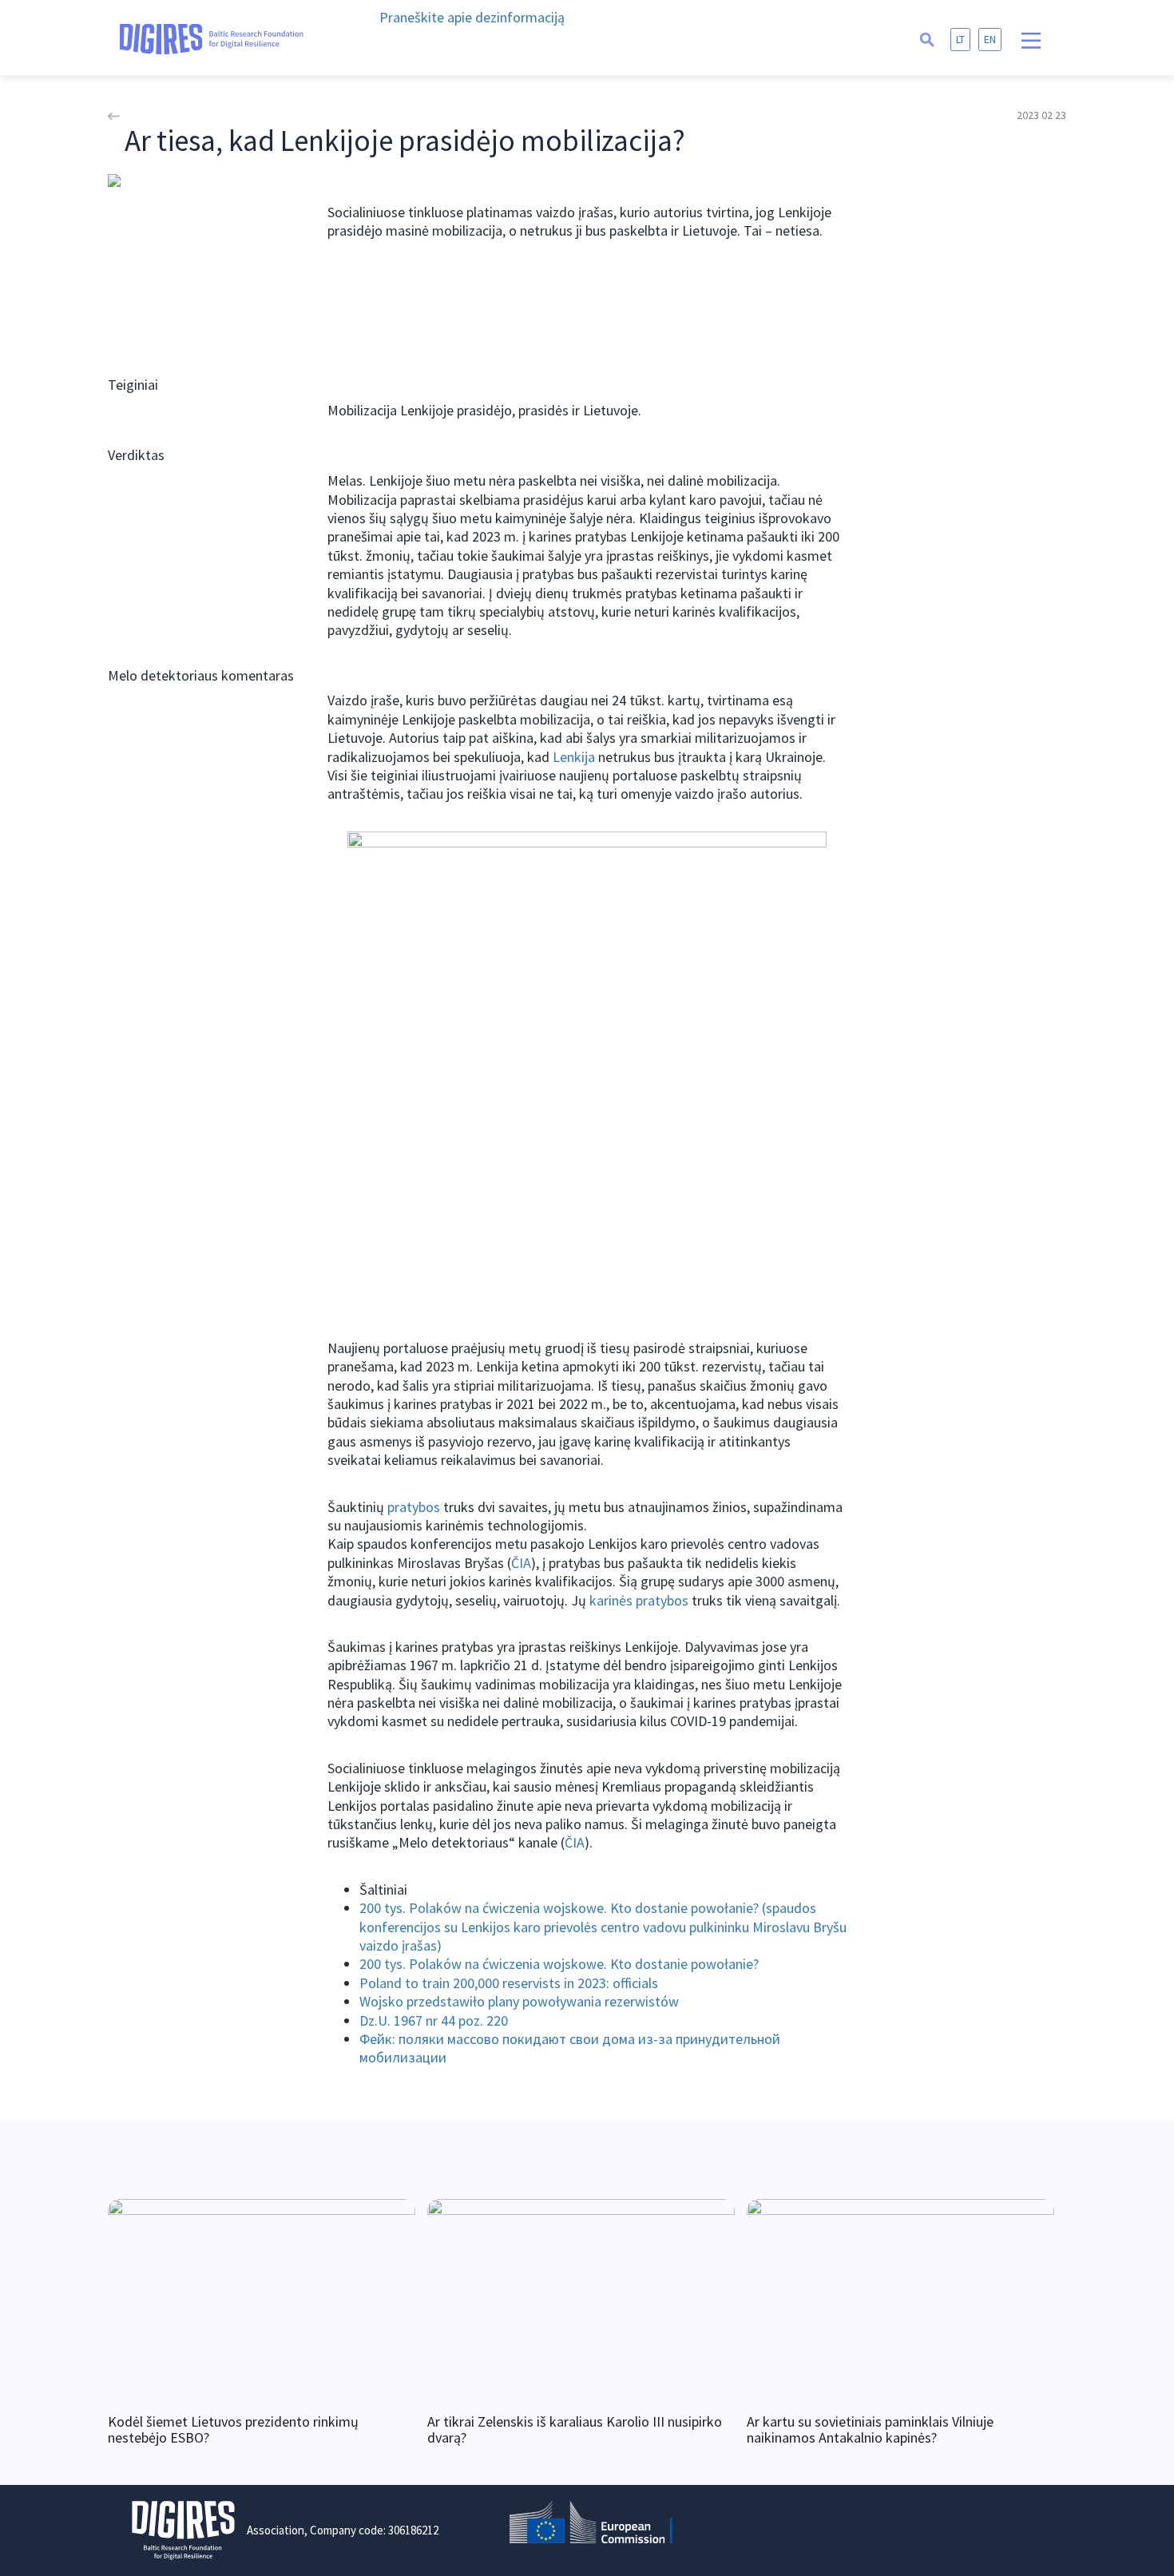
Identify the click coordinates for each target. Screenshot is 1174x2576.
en (990, 39)
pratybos (414, 1507)
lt (960, 39)
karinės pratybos (639, 1600)
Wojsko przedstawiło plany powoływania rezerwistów (519, 2001)
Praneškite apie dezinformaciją (472, 17)
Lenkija (574, 757)
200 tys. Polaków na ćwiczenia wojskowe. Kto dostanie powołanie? (559, 1964)
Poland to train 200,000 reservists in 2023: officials (509, 1983)
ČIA (521, 1563)
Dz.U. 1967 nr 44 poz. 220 (434, 2020)
